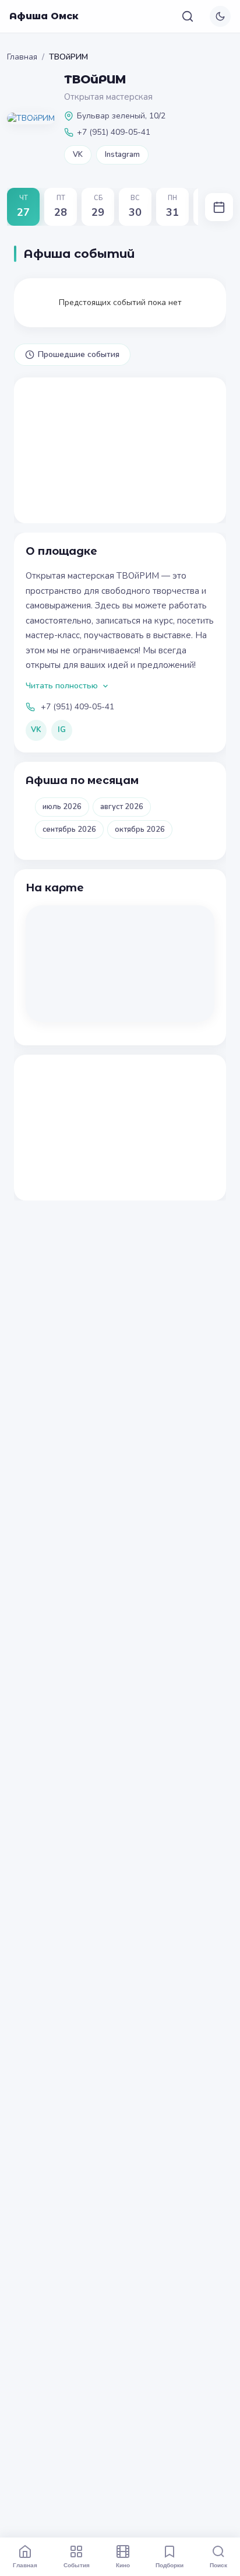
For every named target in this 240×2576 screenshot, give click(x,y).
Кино (123, 2565)
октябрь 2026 (140, 829)
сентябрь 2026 (69, 829)
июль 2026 (62, 807)
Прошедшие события (79, 354)
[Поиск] (188, 16)
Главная (22, 57)
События (77, 2565)
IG (62, 730)
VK (78, 155)
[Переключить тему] (220, 16)
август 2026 (122, 807)
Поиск (218, 2565)
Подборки (170, 2565)
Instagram (122, 155)
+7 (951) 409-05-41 (77, 707)
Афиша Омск (44, 16)
